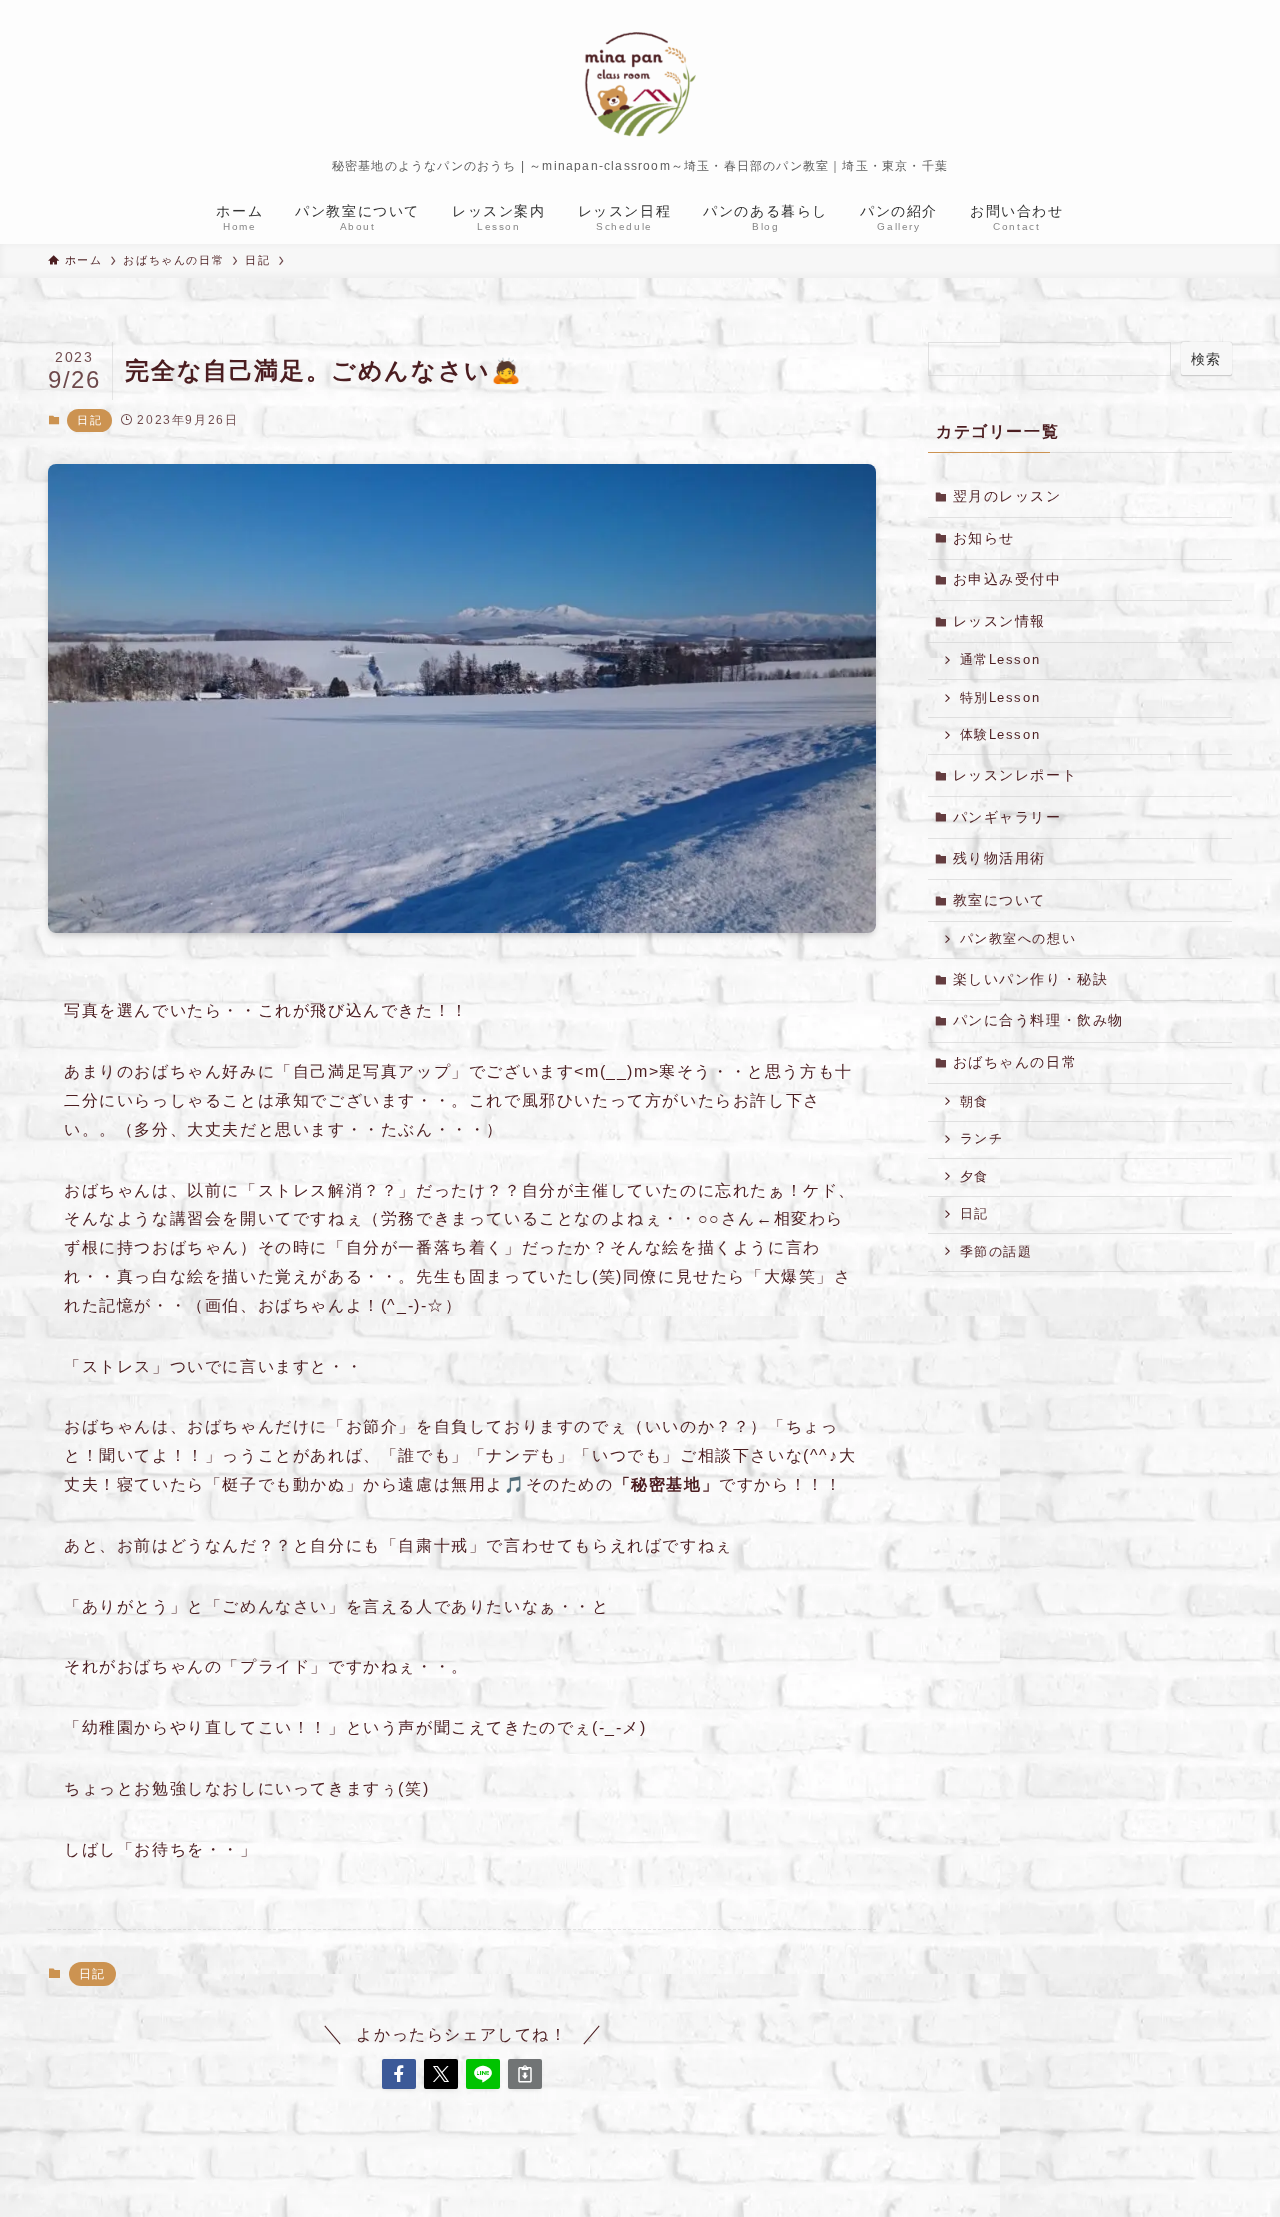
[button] (399, 2074)
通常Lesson (1000, 660)
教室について (1000, 900)
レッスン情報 (1000, 621)
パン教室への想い (1018, 939)
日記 (89, 420)
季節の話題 (996, 1252)
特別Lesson (1000, 698)
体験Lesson (1000, 735)
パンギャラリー (1007, 817)
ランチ (982, 1139)
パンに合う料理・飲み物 (1039, 1020)
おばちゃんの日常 (1015, 1062)
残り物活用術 (1000, 858)
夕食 (974, 1177)
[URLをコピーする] (525, 2074)
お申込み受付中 (1007, 579)
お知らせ (984, 538)
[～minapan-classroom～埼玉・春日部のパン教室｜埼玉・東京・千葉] (640, 84)
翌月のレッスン (1007, 496)
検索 (1206, 359)
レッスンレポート (1015, 775)
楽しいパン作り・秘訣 (1031, 979)
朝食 (974, 1102)
